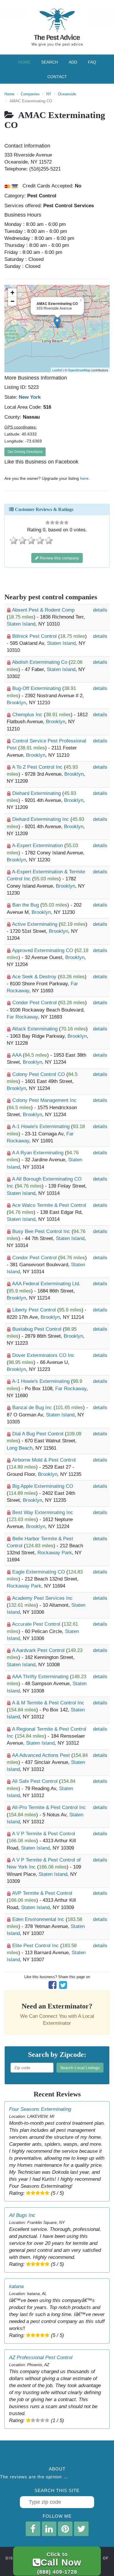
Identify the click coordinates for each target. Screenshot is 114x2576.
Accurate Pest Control (37, 1624)
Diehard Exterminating (37, 793)
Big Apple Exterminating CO (43, 1486)
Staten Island (21, 624)
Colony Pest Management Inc (44, 1100)
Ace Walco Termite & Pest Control (49, 1205)
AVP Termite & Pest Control (42, 1893)
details (100, 610)
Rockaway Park (55, 1553)
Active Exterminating (35, 924)
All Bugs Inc (22, 2215)
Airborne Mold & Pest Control (44, 1460)
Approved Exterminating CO (43, 950)
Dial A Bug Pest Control (39, 1434)
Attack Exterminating (36, 1029)
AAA (17, 1055)
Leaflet (57, 370)
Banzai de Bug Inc (33, 1408)
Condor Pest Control (35, 1003)
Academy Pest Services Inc (42, 1598)
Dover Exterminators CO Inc (43, 1355)
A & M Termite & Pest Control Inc (48, 1703)
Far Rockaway (22, 1017)
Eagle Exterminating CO (39, 1572)
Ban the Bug (26, 905)
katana (16, 2286)
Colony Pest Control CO (39, 1074)
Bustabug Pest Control (38, 1329)
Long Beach (20, 1448)
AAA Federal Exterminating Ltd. (46, 1284)
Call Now (59, 2563)
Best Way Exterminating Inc (43, 1512)
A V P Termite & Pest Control (44, 1834)
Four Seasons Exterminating (40, 2109)
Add (73, 62)
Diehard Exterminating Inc (41, 819)
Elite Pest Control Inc (36, 1946)
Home (24, 62)
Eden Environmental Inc (39, 1919)
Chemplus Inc (28, 715)
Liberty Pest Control (35, 1310)
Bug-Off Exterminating (37, 688)
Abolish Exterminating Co (40, 662)
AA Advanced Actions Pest (42, 1755)
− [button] (12, 301)
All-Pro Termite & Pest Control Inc (49, 1807)
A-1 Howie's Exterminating (42, 1127)
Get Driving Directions (25, 452)
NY (49, 94)
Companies (30, 94)
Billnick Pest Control (35, 636)
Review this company (59, 558)
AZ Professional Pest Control (41, 2358)
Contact (57, 77)
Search (50, 62)
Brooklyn (16, 703)
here (84, 478)
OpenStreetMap (79, 370)
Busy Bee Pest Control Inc (42, 1231)
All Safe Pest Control (36, 1781)
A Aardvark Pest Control (39, 1650)
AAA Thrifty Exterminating (41, 1677)
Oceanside (67, 94)
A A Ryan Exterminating (38, 1153)
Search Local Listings (80, 2068)
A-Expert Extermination (38, 846)
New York (30, 397)
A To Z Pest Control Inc (38, 767)
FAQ (92, 62)
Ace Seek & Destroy (35, 977)
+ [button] (12, 293)
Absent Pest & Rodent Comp (43, 610)
